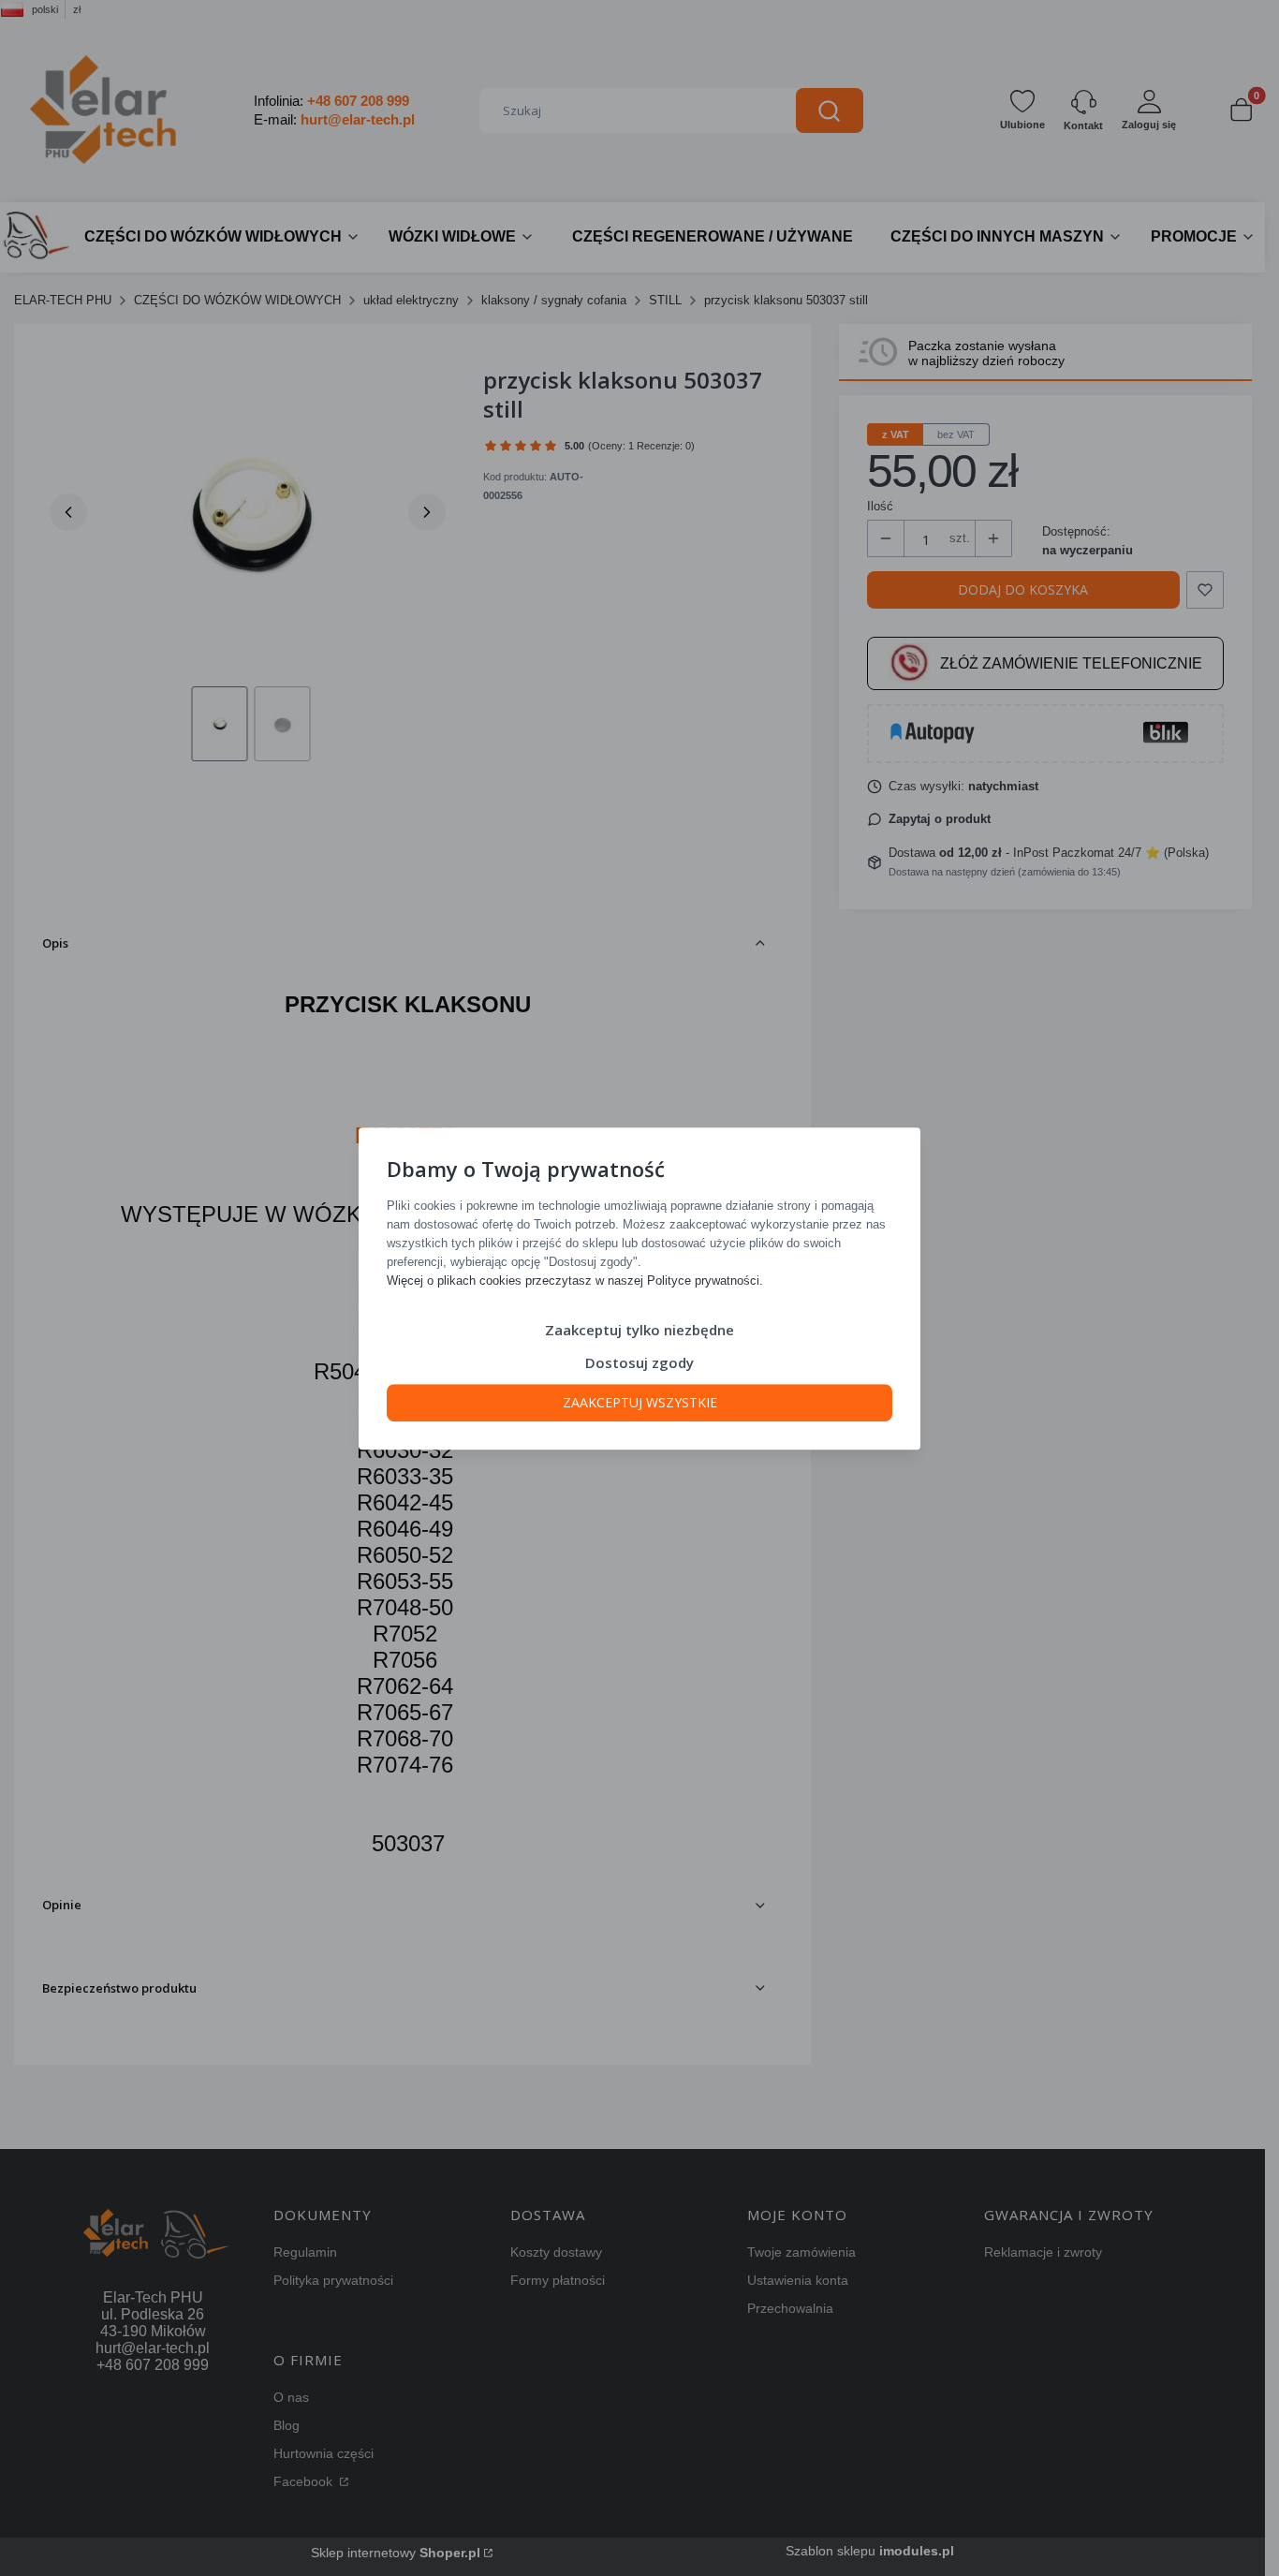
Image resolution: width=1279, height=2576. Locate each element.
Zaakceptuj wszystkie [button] (640, 1401)
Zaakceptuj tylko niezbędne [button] (639, 1329)
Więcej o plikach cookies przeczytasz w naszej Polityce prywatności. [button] (575, 1280)
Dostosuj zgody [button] (639, 1362)
